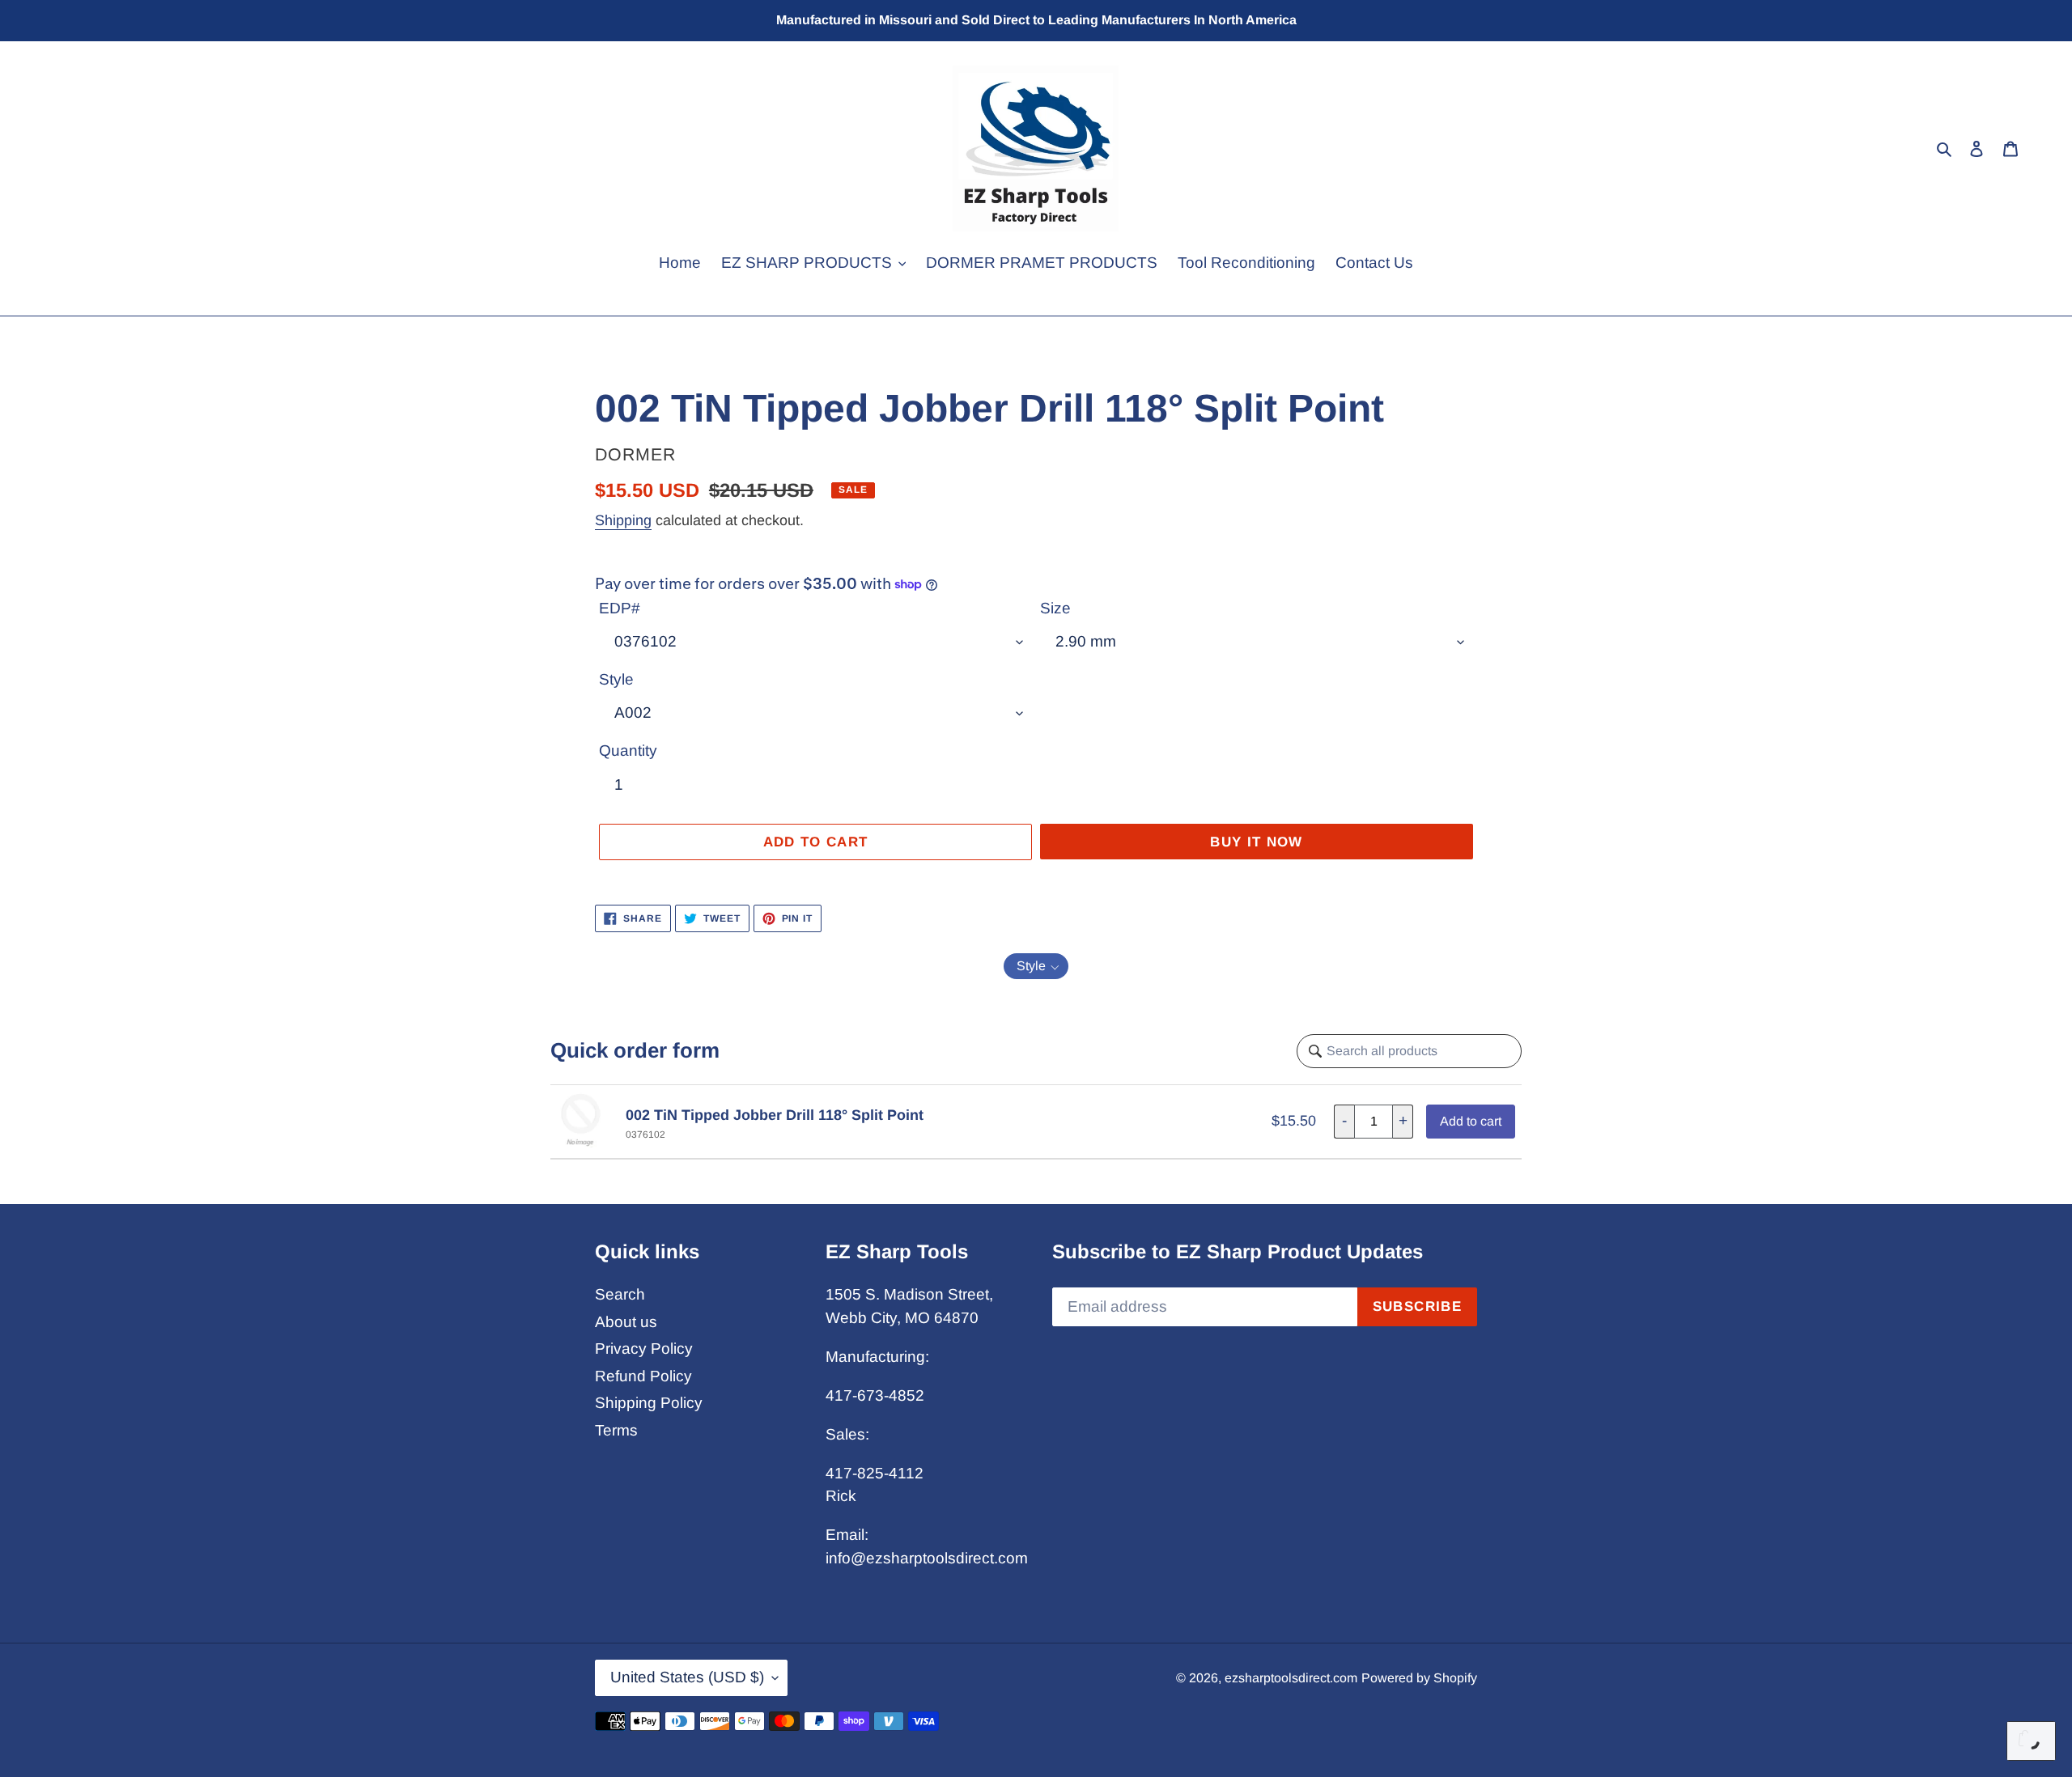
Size (1055, 608)
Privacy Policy (644, 1349)
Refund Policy (643, 1376)
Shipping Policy (649, 1403)
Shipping (623, 520)
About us (626, 1322)
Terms (616, 1430)
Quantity (628, 751)
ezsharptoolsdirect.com (1291, 1678)
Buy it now (1257, 842)
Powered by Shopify (1419, 1678)
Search (620, 1294)
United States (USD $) (687, 1677)
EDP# (620, 608)
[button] (1036, 966)
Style (616, 679)
